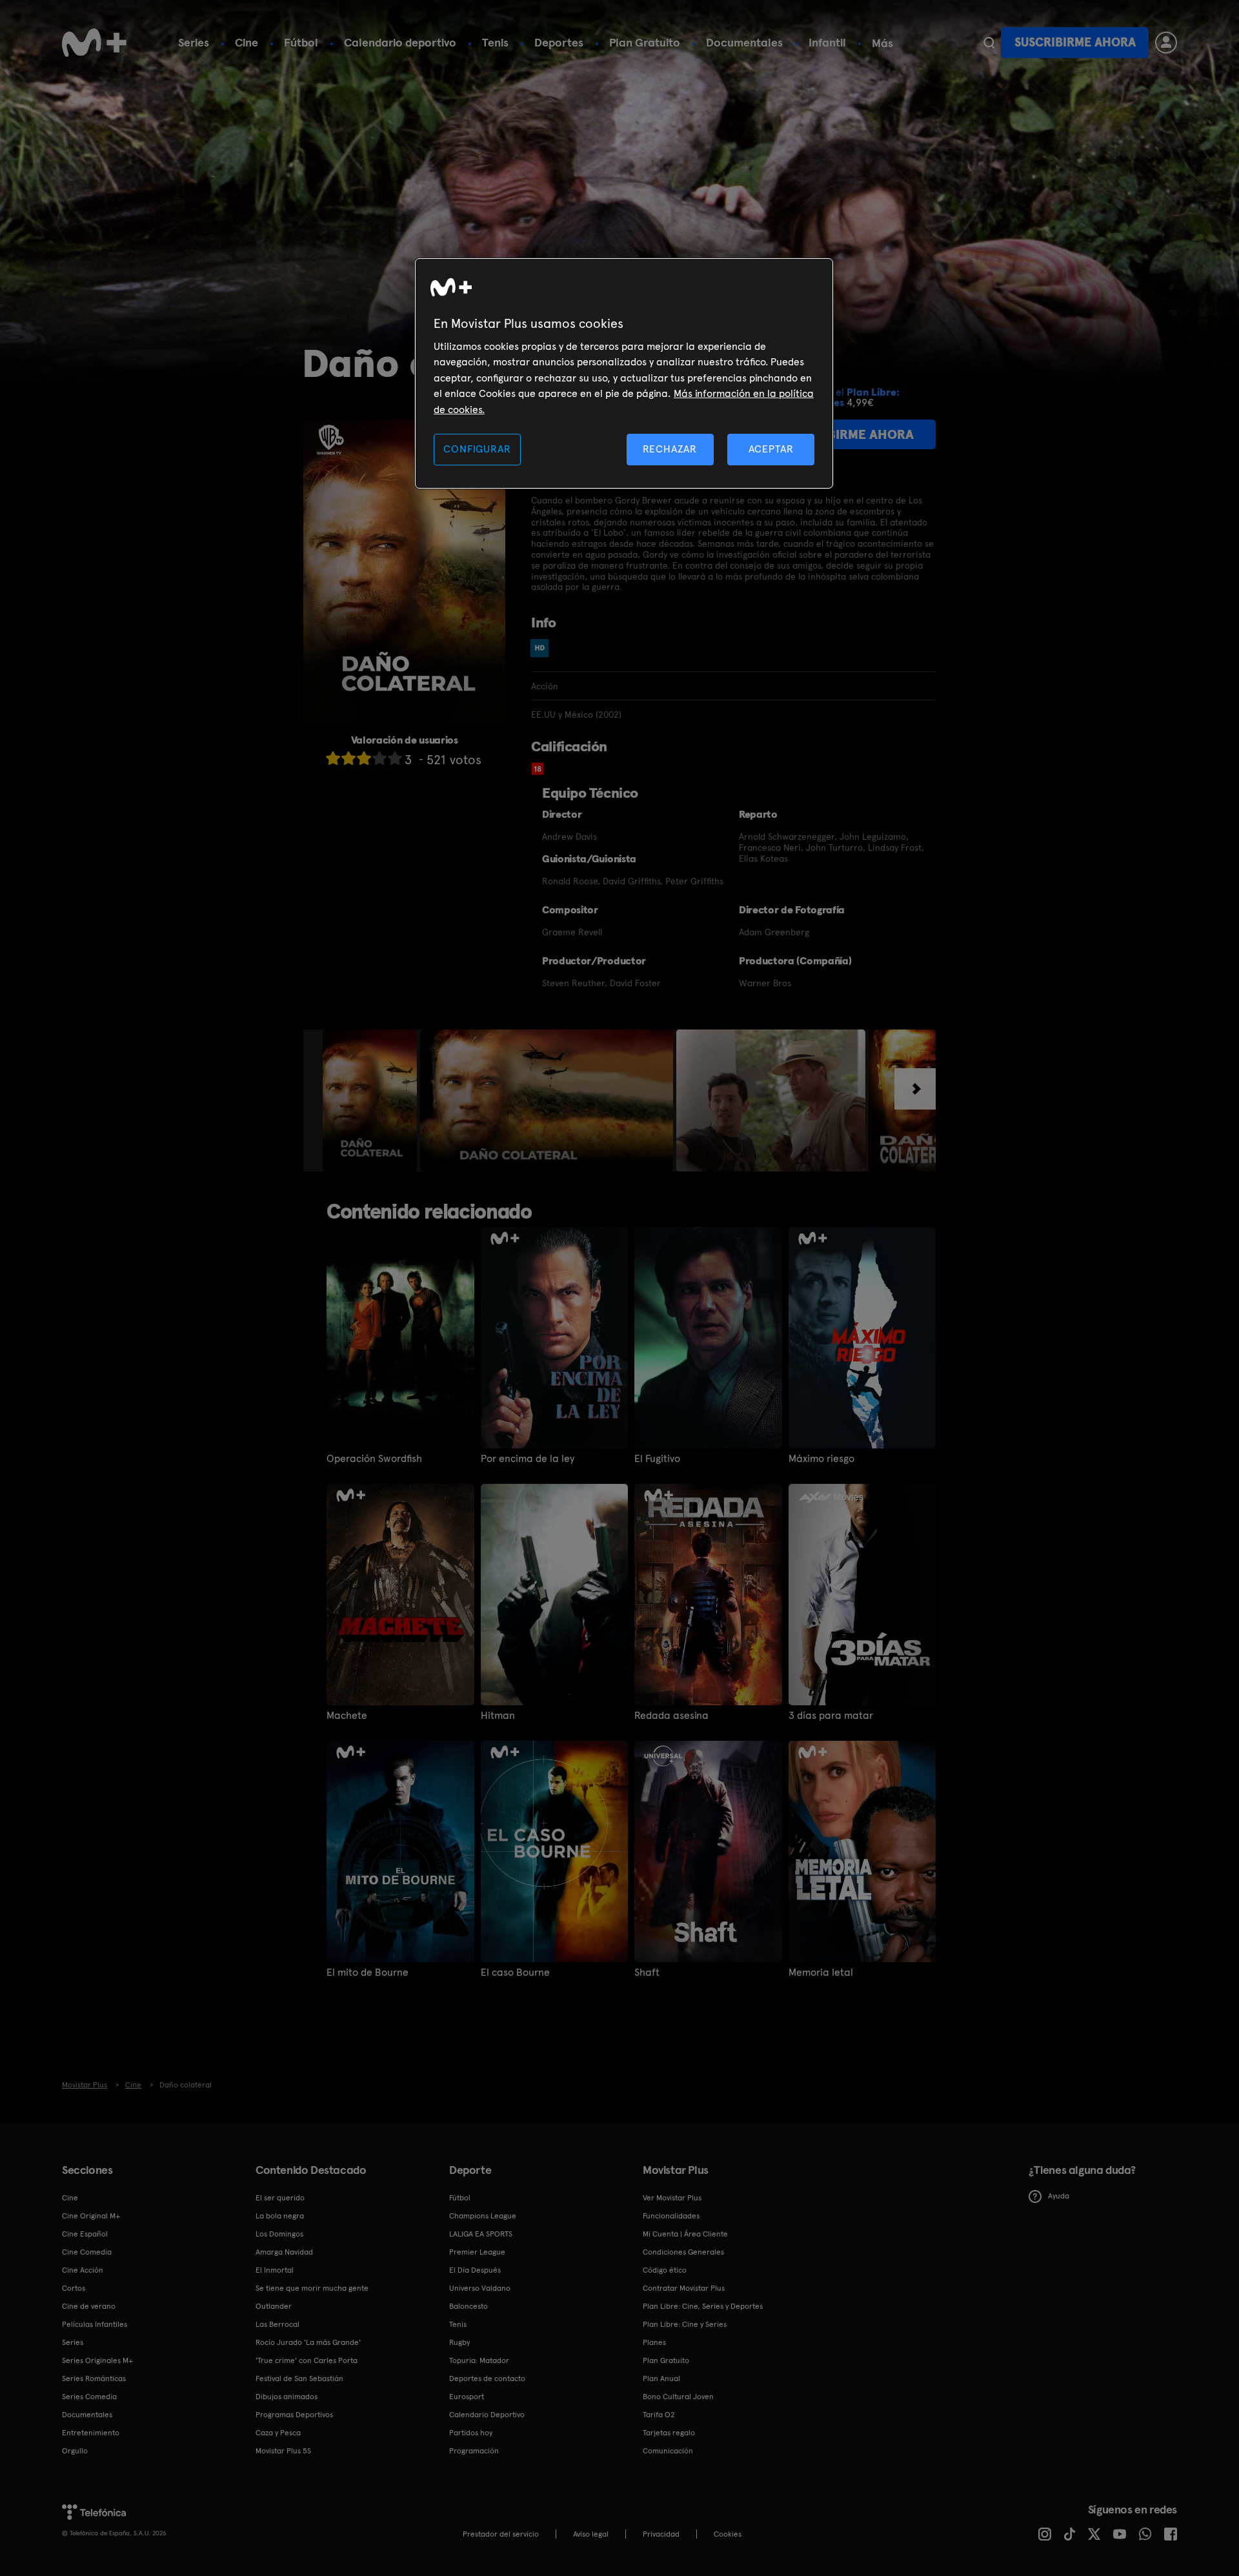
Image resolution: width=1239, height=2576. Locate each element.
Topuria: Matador (479, 2360)
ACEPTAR (771, 449)
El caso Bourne (515, 1973)
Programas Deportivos (294, 2415)
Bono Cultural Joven (678, 2397)
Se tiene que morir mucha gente (312, 2288)
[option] (371, 1100)
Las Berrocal (277, 2324)
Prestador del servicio (501, 2534)
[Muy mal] (333, 758)
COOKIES (728, 2534)
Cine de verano (89, 2306)
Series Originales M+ (97, 2360)
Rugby (459, 2342)
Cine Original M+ (91, 2216)
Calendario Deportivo (487, 2415)
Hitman (498, 1716)
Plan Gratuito (645, 42)
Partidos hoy (471, 2433)
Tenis (495, 42)
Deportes (559, 42)
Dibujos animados (287, 2397)
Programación (474, 2451)
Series (194, 42)
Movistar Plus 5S (283, 2451)
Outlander (274, 2306)
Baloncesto (468, 2306)
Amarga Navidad (284, 2252)
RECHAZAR (670, 449)
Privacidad (661, 2534)
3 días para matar (831, 1716)
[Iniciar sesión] (1166, 43)
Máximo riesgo (821, 1459)
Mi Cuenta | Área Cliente (685, 2234)
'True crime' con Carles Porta (307, 2360)
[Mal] (348, 758)
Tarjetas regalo (669, 2433)
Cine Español (85, 2234)
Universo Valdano (480, 2288)
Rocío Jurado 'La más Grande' (308, 2342)
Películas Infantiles (95, 2324)
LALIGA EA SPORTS (481, 2234)
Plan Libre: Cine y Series (685, 2324)
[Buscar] (989, 43)
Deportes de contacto (487, 2378)
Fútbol (301, 42)
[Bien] (379, 758)
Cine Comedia (87, 2252)
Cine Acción (83, 2270)
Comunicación (668, 2451)
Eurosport (467, 2397)
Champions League (483, 2216)
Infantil (827, 42)
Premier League (477, 2252)
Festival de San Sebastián (299, 2378)
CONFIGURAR (477, 449)
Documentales (744, 42)
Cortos (74, 2288)
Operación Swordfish (374, 1459)
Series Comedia (89, 2397)
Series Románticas (94, 2378)
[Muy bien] (395, 758)
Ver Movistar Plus (672, 2198)
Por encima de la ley (528, 1459)
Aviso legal (591, 2534)
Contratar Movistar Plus (684, 2288)
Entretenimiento (91, 2433)
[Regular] (364, 758)
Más (882, 43)
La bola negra (280, 2216)
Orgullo (75, 2451)
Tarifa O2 (659, 2415)
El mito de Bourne (368, 1973)
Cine (247, 42)
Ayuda (1059, 2196)
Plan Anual (661, 2378)
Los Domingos (279, 2234)
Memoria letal (821, 1973)
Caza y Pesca (278, 2433)
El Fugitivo (657, 1459)
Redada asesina (671, 1716)
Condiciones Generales (683, 2252)
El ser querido (280, 2198)
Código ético (665, 2270)
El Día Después (475, 2270)
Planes (654, 2342)
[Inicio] (94, 43)
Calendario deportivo (400, 42)
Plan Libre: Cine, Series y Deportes (703, 2306)
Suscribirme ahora (1075, 42)
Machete (347, 1716)
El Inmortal (275, 2270)
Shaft (647, 1973)
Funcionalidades (671, 2216)
